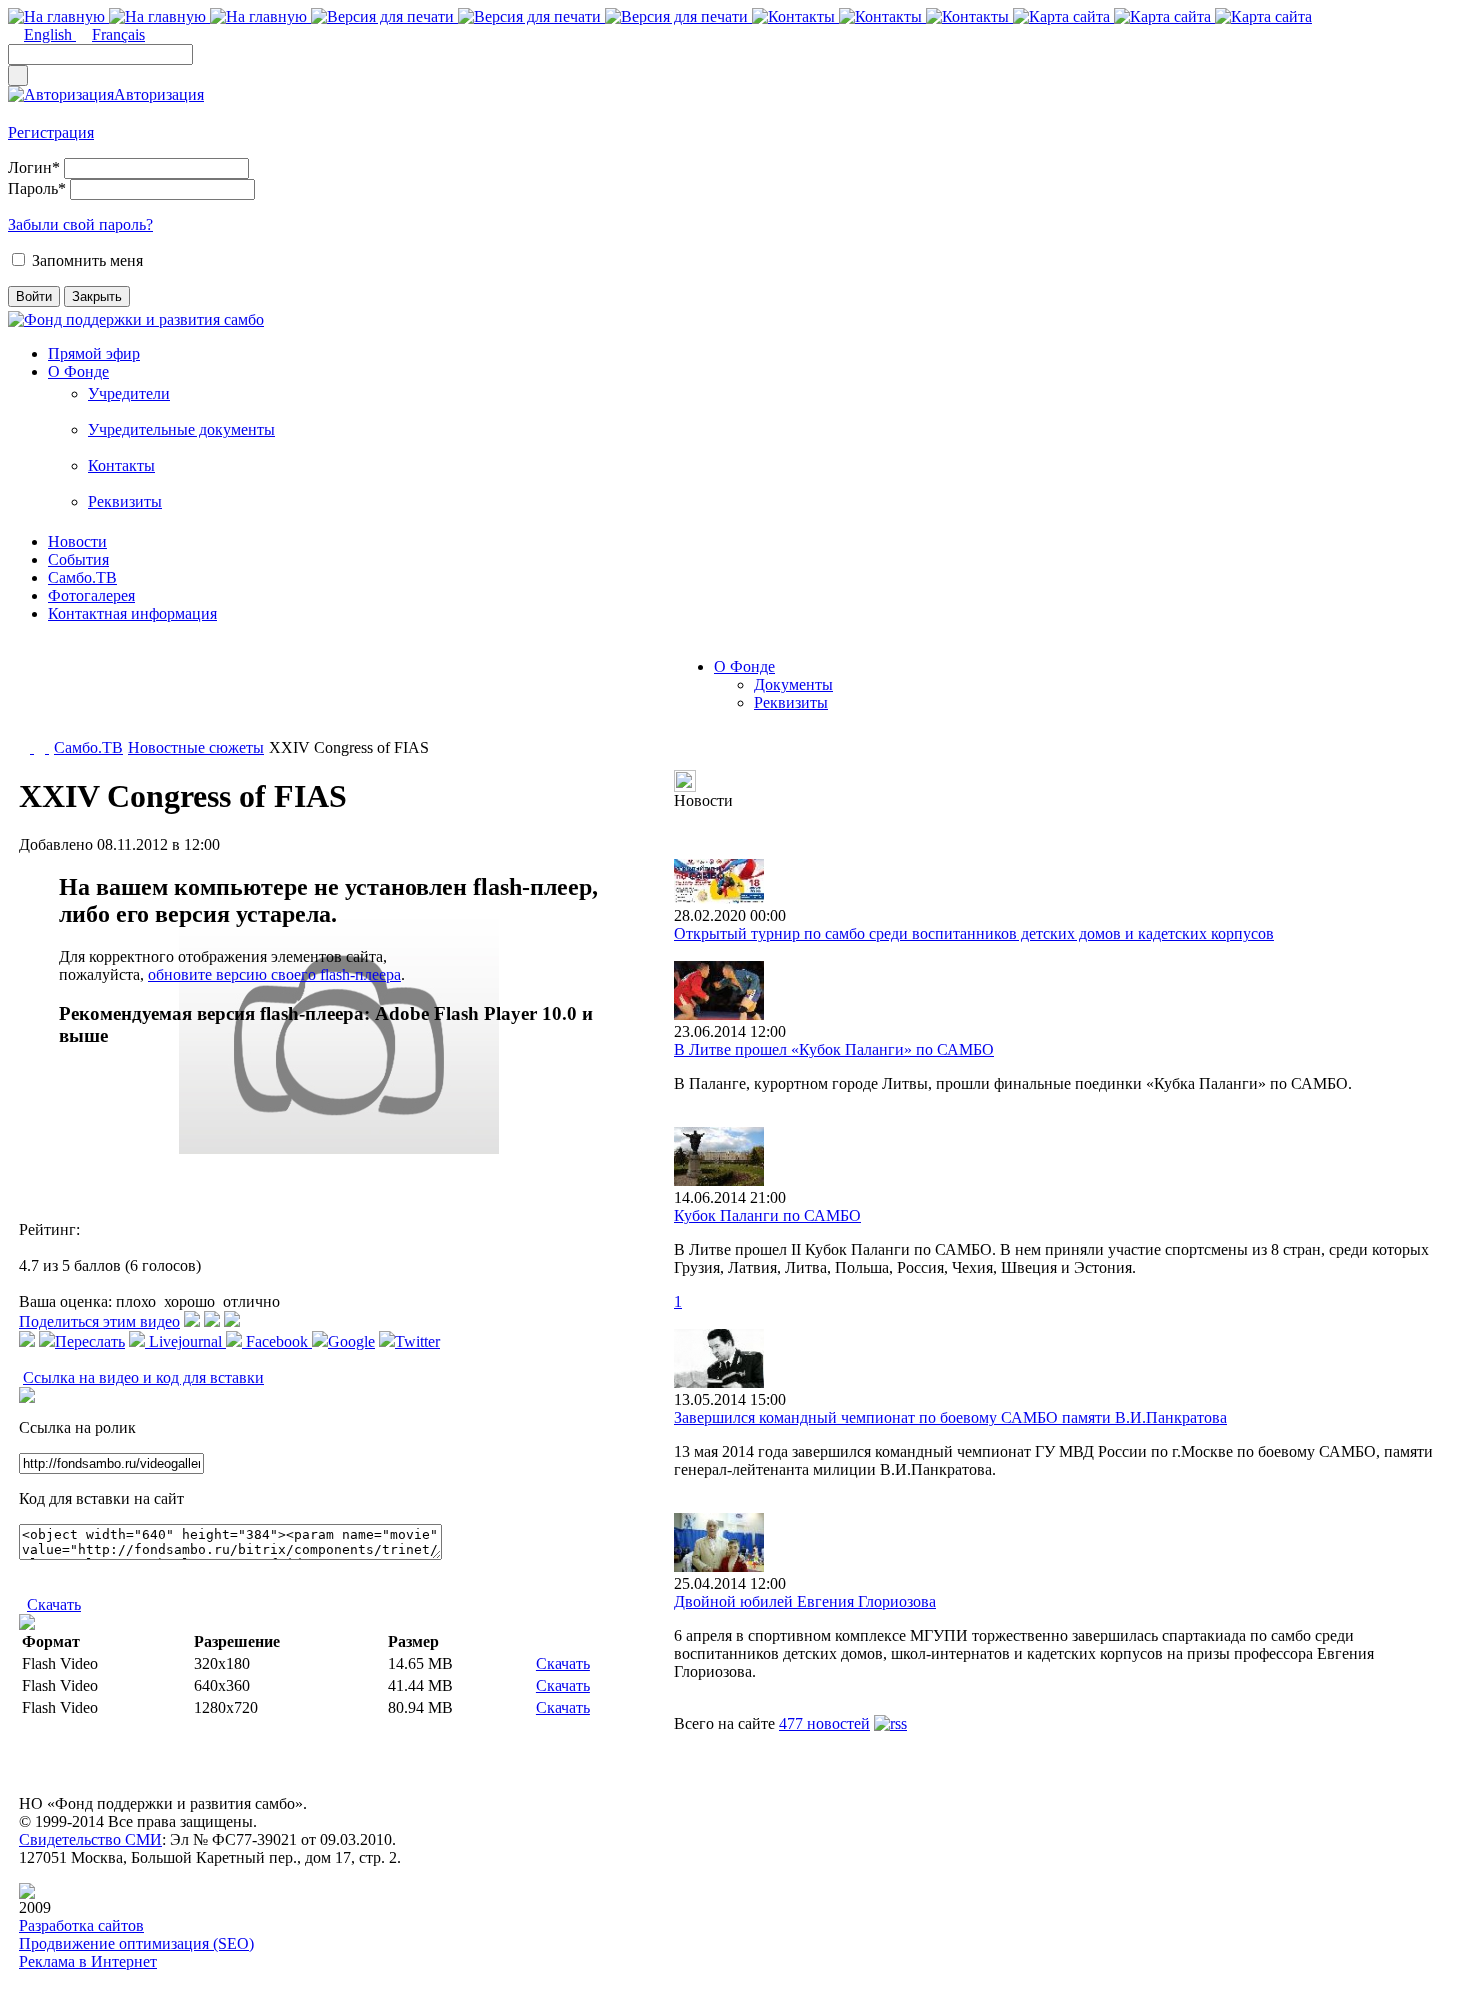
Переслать (90, 1341)
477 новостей (824, 1723)
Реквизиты (125, 501)
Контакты (121, 465)
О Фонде (78, 371)
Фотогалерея (91, 595)
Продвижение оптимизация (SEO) (136, 1943)
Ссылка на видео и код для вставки (143, 1377)
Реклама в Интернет (88, 1961)
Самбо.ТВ (82, 577)
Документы (793, 684)
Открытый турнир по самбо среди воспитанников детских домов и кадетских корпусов (974, 933)
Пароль (37, 188)
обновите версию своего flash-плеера (274, 974)
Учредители (129, 393)
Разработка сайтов (81, 1925)
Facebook (277, 1341)
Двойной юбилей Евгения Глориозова (805, 1601)
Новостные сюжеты (196, 747)
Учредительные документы (181, 429)
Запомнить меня (87, 260)
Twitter (417, 1341)
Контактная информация (132, 613)
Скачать (54, 1604)
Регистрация (51, 132)
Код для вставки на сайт (101, 1498)
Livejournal (185, 1341)
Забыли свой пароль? (80, 224)
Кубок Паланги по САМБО (767, 1215)
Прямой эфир (94, 353)
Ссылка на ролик (77, 1427)
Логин (34, 167)
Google (351, 1341)
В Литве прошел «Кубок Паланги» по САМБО (834, 1049)
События (78, 559)
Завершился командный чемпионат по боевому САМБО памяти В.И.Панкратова (950, 1417)
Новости (77, 541)
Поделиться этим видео (99, 1321)
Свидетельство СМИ (90, 1839)
